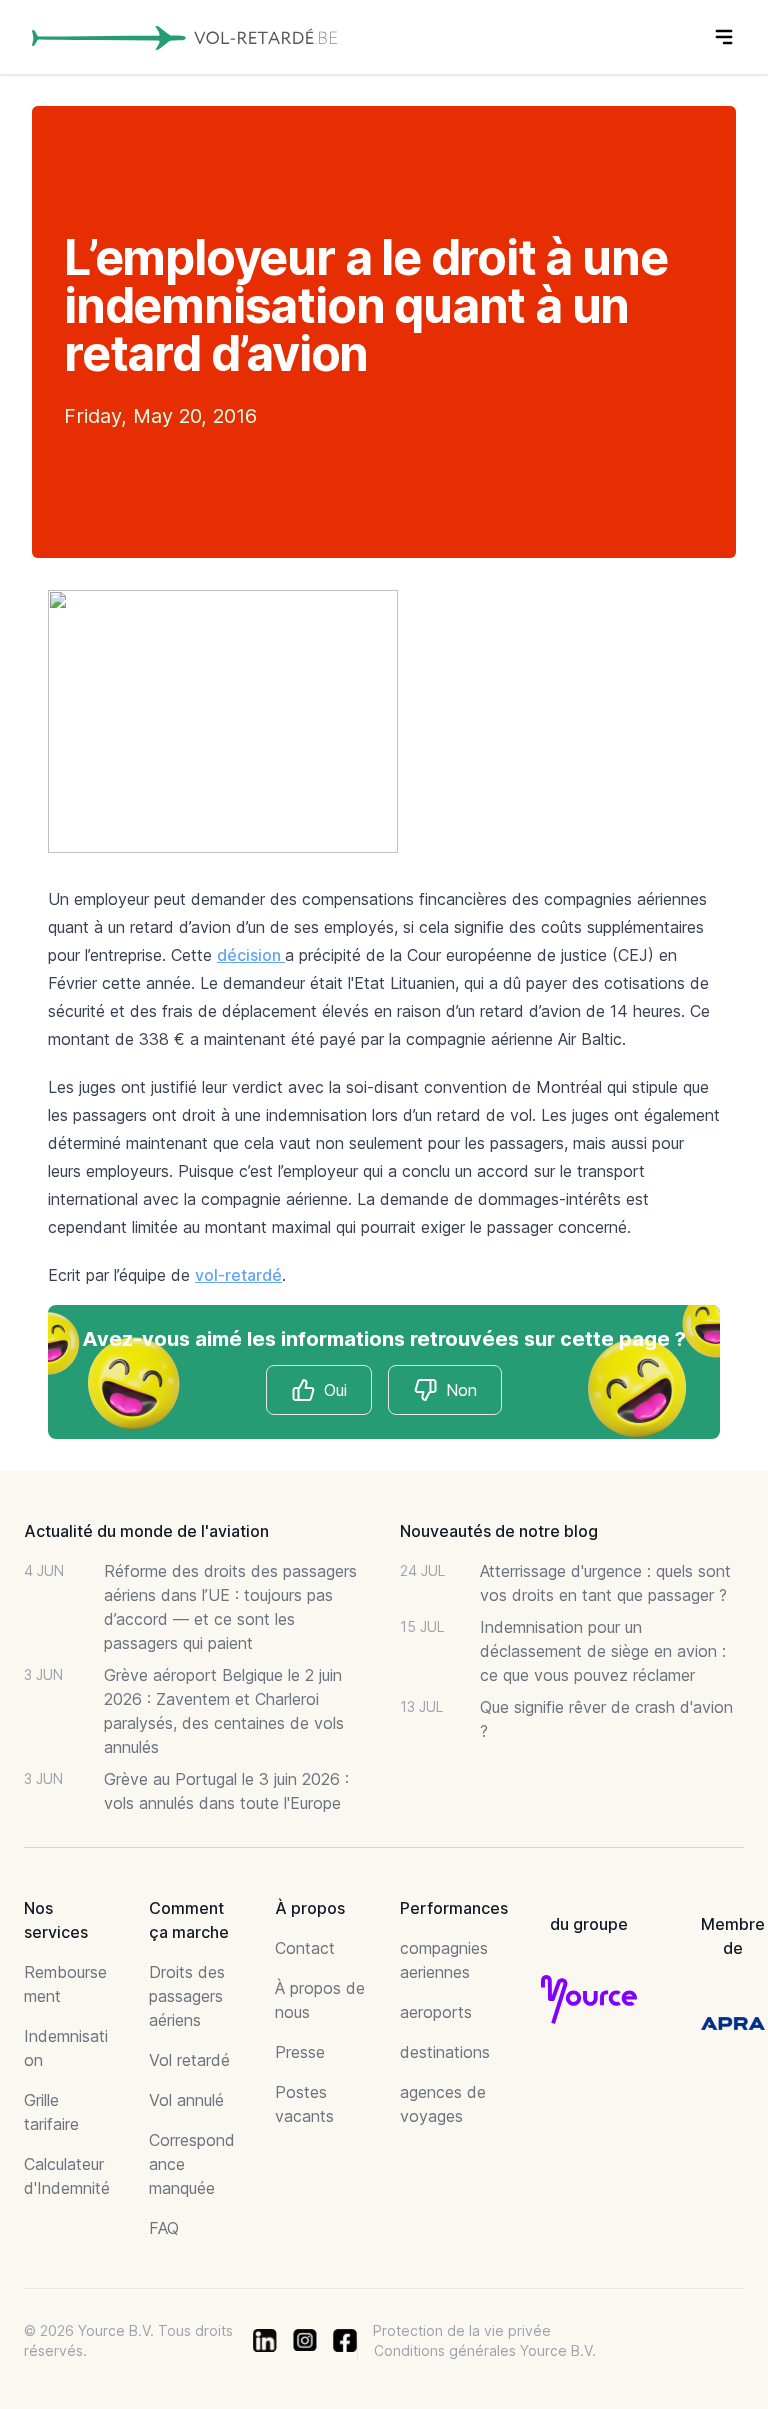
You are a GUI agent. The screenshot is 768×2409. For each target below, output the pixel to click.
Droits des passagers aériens (187, 1996)
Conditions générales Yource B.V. (485, 2350)
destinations (445, 2052)
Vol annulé (186, 2100)
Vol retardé (189, 2060)
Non (461, 1390)
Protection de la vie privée (462, 2330)
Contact (305, 1948)
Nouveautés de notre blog (499, 1531)
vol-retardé (238, 1275)
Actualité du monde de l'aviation (146, 1531)
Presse (300, 2052)
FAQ (164, 2228)
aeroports (436, 2012)
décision (251, 955)
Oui (335, 1390)
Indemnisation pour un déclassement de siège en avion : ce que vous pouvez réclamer (603, 1651)
